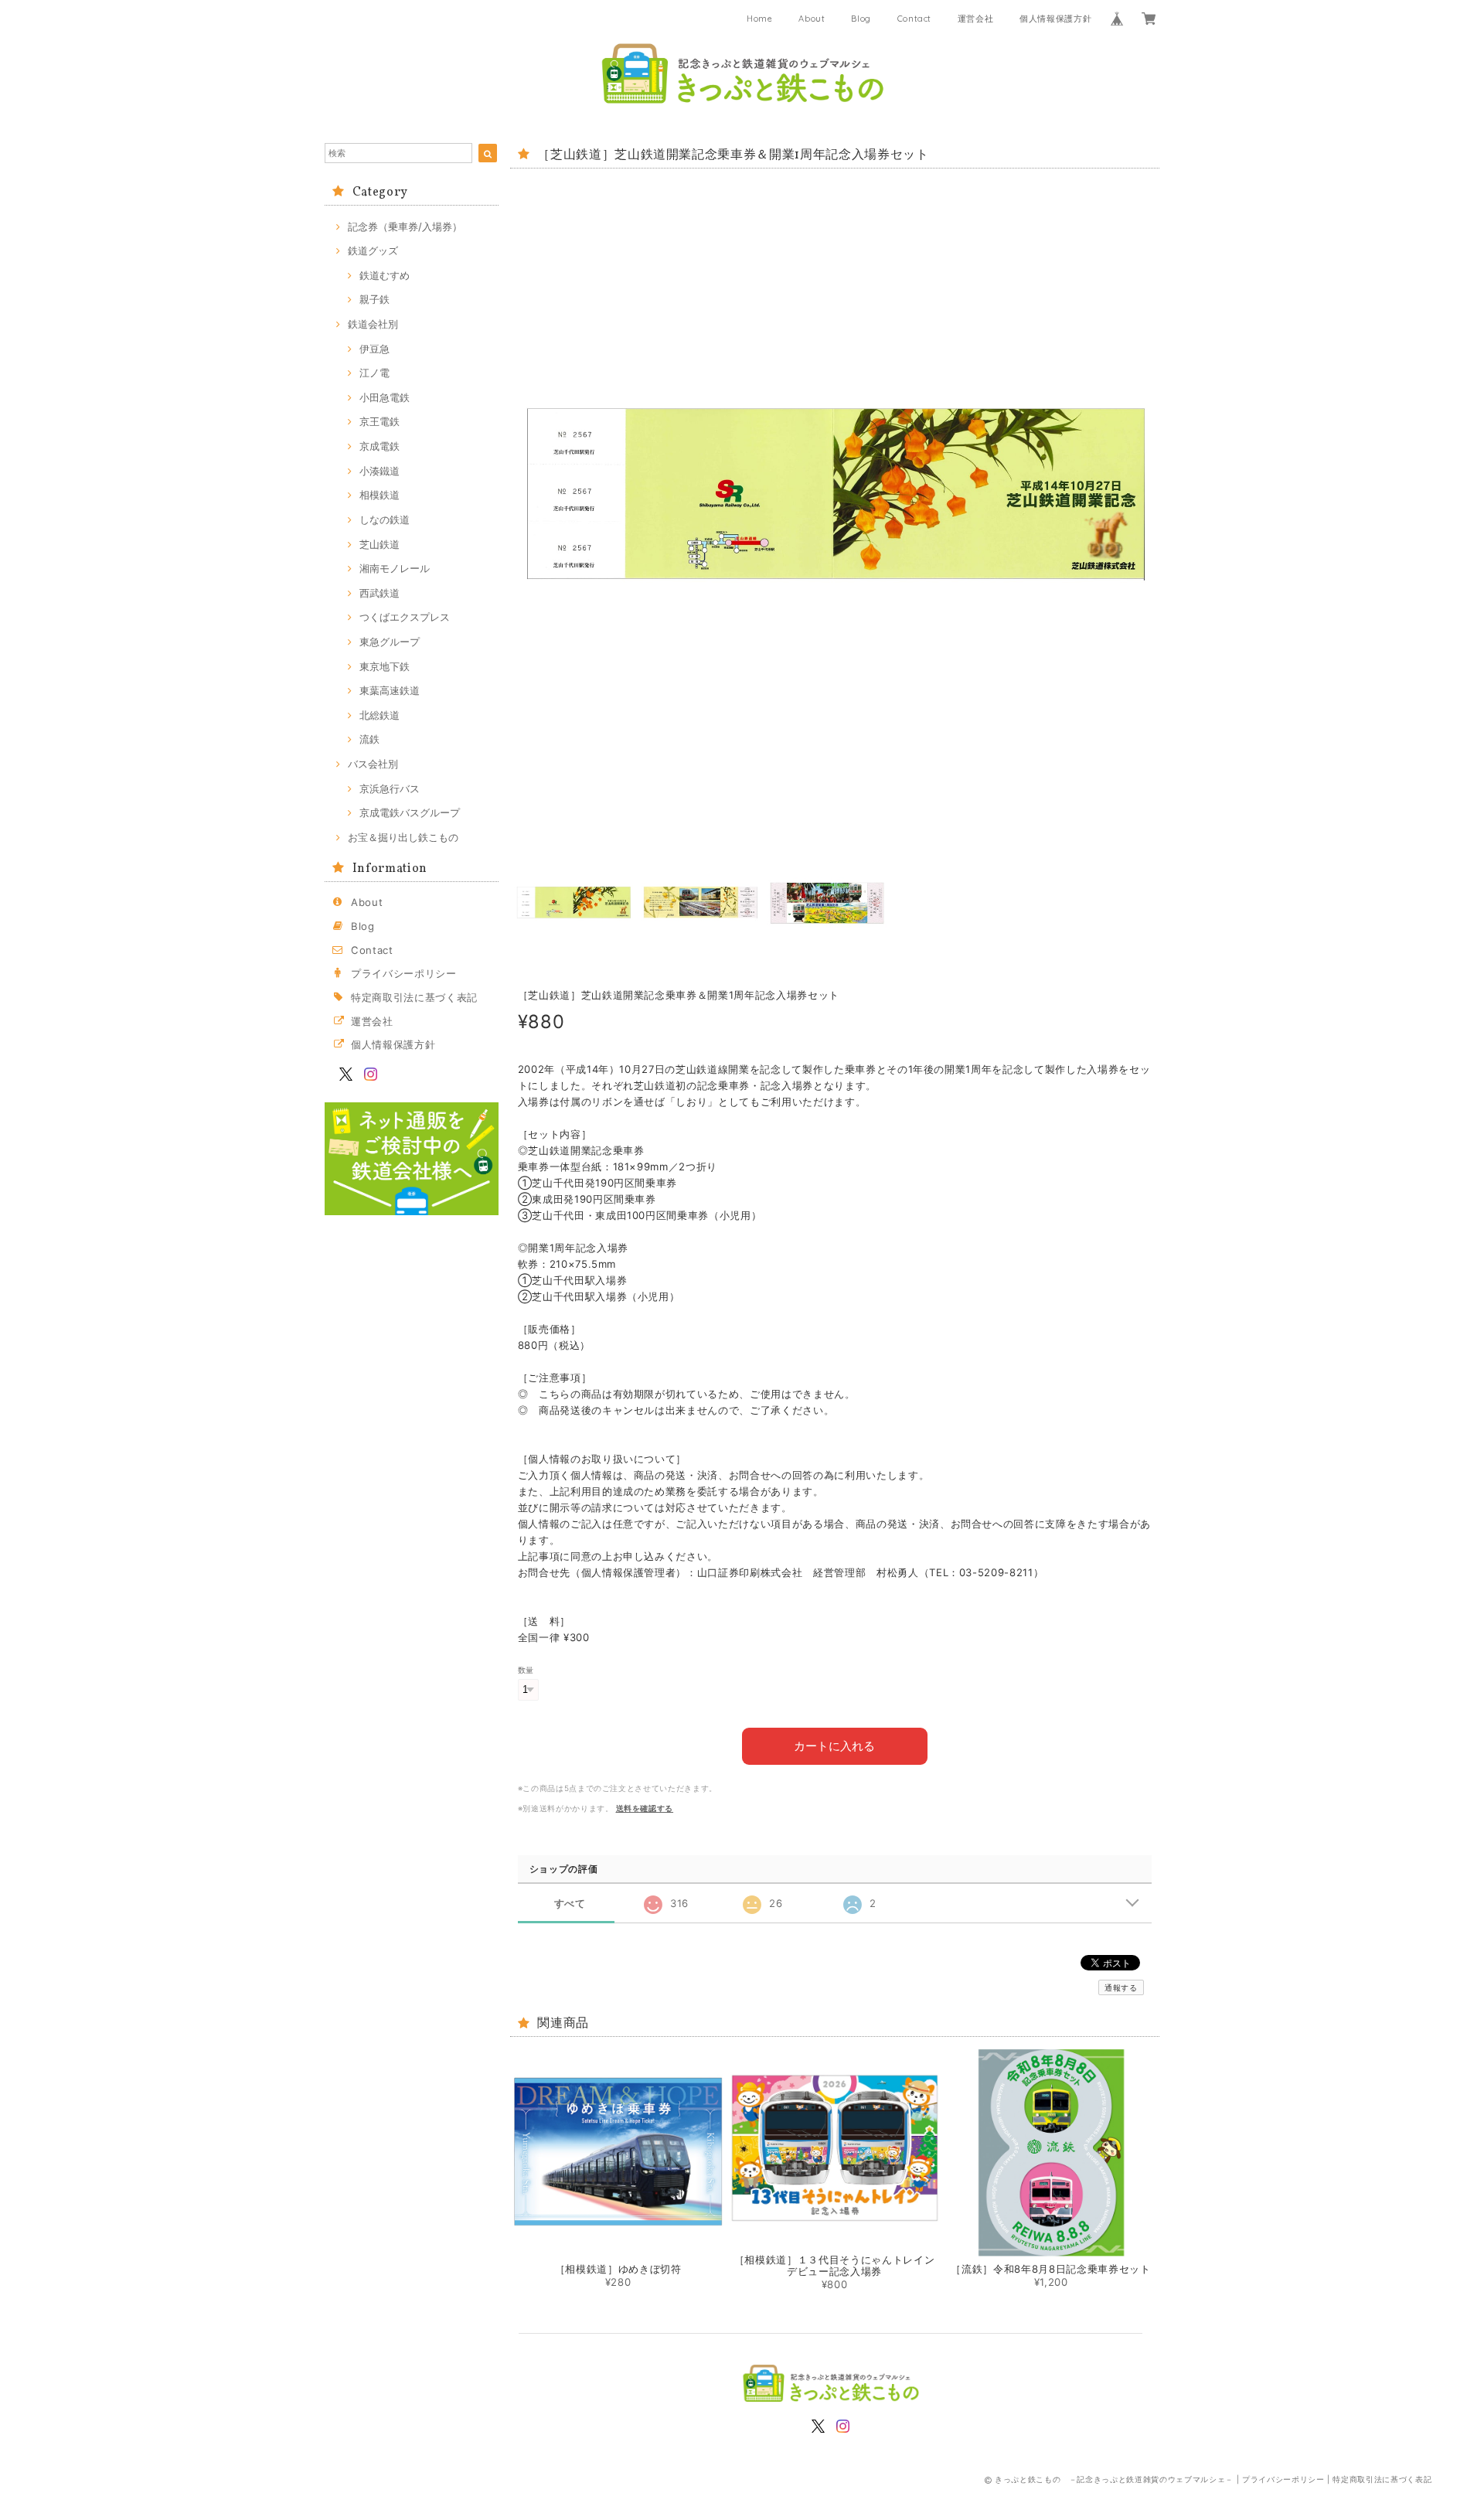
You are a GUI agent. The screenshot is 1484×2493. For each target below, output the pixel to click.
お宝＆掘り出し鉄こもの (403, 837)
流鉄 (369, 739)
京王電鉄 (380, 421)
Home (760, 19)
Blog (861, 19)
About (812, 19)
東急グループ (390, 642)
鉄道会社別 (373, 324)
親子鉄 (374, 299)
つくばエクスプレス (405, 617)
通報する (1121, 1987)
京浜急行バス (390, 788)
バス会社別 (373, 764)
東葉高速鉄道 (390, 690)
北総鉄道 (380, 715)
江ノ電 (374, 373)
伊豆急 (374, 349)
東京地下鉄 (385, 666)
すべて (570, 1904)
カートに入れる (834, 1746)
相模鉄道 (380, 495)
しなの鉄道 (385, 519)
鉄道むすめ (385, 275)
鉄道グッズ (373, 250)
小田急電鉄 (385, 397)
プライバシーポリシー (404, 973)
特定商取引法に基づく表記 (414, 997)
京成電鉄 (380, 446)
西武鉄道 (380, 593)
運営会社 (976, 19)
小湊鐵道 (380, 471)
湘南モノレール (395, 568)
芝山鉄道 (380, 544)
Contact (915, 19)
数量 (526, 1670)
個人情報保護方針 (1055, 19)
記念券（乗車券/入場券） (405, 226)
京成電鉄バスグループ (410, 812)
